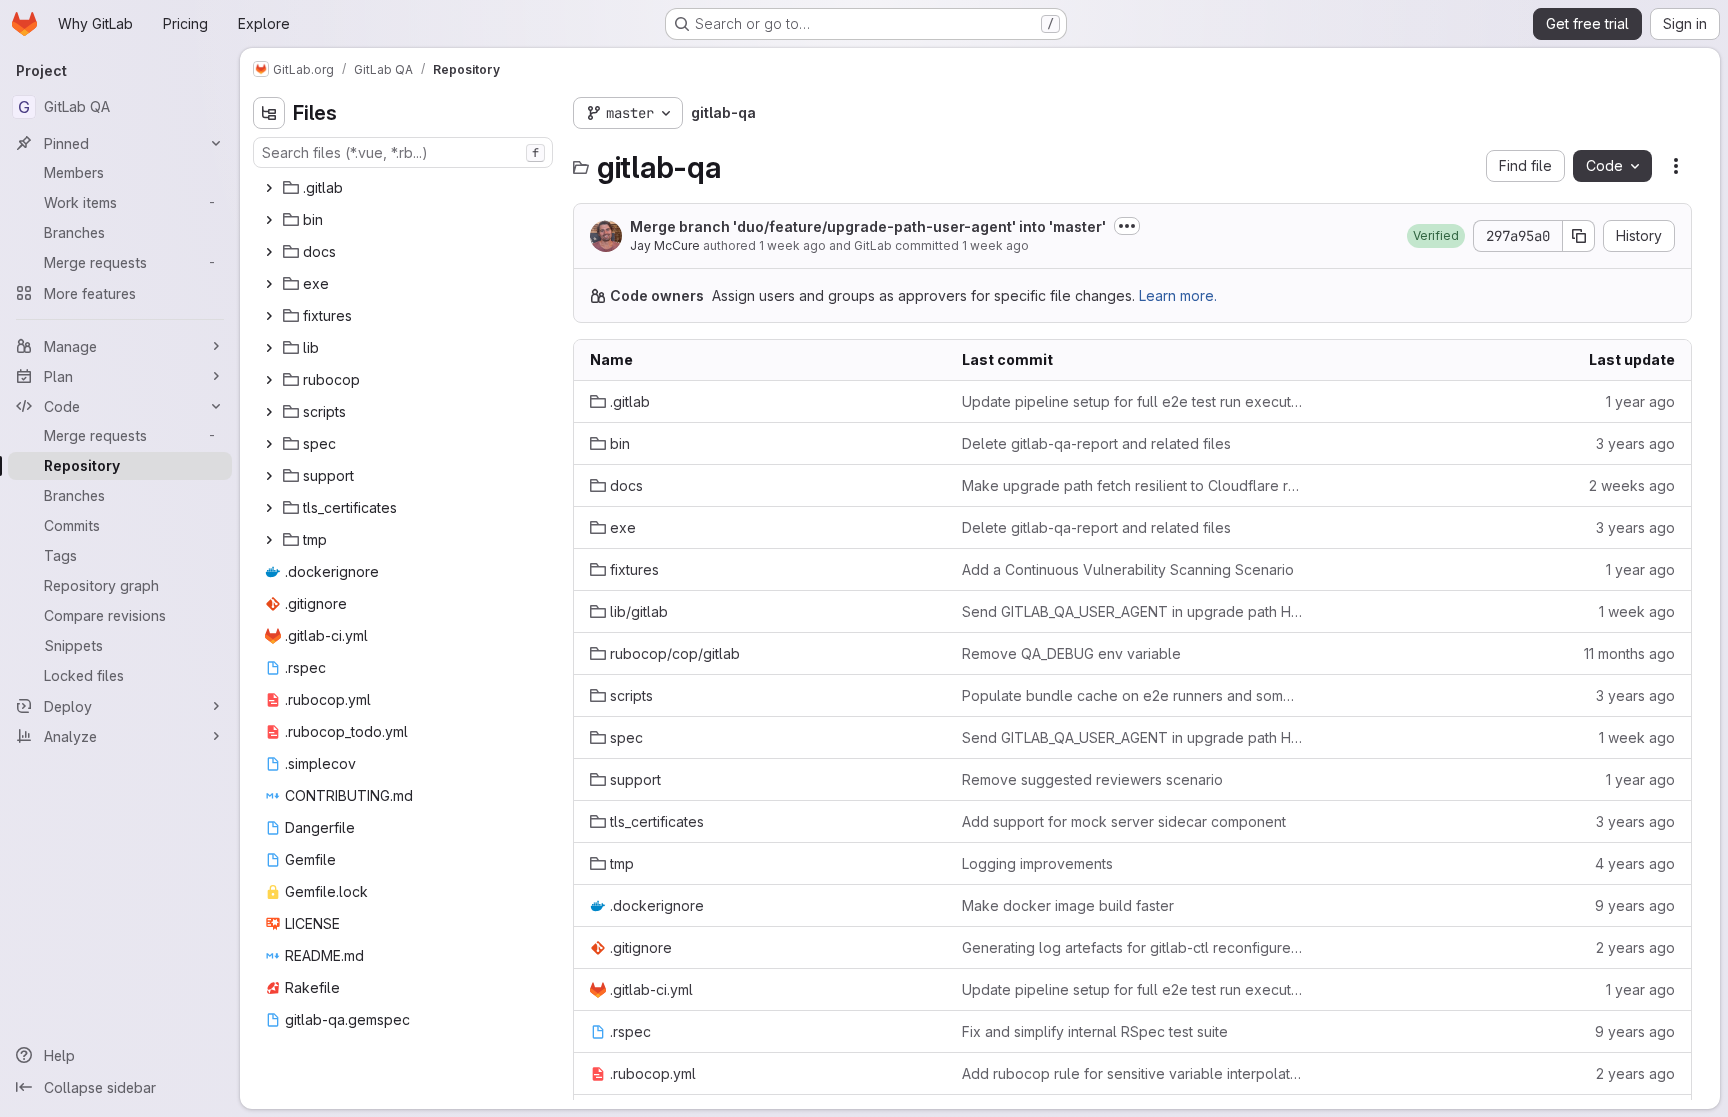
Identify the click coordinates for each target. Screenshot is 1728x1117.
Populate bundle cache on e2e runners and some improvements (1132, 695)
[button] (1436, 236)
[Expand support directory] (269, 476)
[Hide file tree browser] (269, 113)
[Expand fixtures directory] (269, 316)
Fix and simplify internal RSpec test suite (1095, 1031)
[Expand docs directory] (269, 252)
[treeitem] (405, 188)
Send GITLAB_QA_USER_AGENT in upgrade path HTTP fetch (1132, 611)
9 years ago (1635, 905)
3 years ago (1635, 443)
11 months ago (1629, 653)
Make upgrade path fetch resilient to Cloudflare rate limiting (1132, 485)
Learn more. (1178, 295)
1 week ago (792, 245)
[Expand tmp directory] (269, 540)
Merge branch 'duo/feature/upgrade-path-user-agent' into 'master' (868, 226)
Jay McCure (665, 245)
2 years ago (1635, 947)
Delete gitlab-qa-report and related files (1096, 443)
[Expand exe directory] (269, 284)
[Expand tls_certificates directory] (269, 508)
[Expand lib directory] (269, 348)
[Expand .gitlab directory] (269, 188)
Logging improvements (1037, 863)
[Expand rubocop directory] (269, 380)
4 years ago (1635, 863)
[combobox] (403, 152)
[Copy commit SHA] (1579, 236)
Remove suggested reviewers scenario (1092, 779)
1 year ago (1640, 401)
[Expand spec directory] (269, 444)
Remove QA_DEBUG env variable (1071, 653)
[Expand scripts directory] (269, 412)
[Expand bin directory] (269, 220)
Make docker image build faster (1068, 905)
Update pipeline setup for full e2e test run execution (1132, 401)
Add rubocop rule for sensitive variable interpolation (1132, 1073)
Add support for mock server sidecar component (1124, 821)
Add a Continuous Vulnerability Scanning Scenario (1128, 569)
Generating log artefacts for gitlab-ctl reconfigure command (1132, 947)
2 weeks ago (1632, 485)
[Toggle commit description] (1127, 226)
